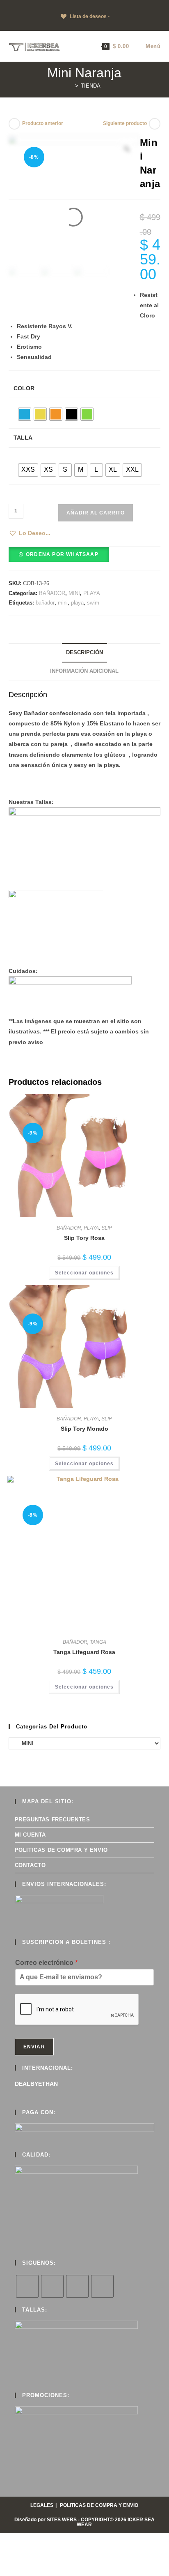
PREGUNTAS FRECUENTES (53, 1820)
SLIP (107, 1228)
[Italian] (28, 5)
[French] (20, 5)
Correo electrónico (46, 1963)
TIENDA (91, 86)
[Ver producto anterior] (14, 124)
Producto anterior (43, 123)
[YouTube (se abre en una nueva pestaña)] (93, 25)
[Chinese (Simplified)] (4, 5)
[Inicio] (71, 86)
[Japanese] (37, 5)
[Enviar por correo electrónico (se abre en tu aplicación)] (102, 25)
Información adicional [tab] (84, 671)
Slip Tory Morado (84, 1429)
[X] (27, 2286)
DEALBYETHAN (36, 2084)
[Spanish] (53, 5)
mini (63, 603)
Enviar (34, 2047)
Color (24, 388)
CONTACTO (30, 1865)
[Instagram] (77, 2286)
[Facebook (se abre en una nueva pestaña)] (74, 25)
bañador (45, 603)
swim (93, 603)
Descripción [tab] (84, 653)
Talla (23, 438)
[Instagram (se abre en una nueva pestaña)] (83, 25)
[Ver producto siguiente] (155, 124)
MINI (74, 593)
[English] (12, 5)
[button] (30, 533)
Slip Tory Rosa (84, 1238)
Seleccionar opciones (84, 1273)
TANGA (98, 1642)
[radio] (25, 414)
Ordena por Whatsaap (62, 554)
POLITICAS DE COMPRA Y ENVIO (61, 1850)
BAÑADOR (52, 593)
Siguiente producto (125, 123)
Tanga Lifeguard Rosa (84, 1652)
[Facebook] (52, 2286)
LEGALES (42, 2505)
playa (77, 603)
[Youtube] (102, 2286)
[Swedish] (61, 5)
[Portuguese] (45, 5)
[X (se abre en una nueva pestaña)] (66, 25)
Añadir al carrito (96, 513)
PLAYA (92, 593)
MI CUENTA (30, 1835)
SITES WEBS (62, 2520)
